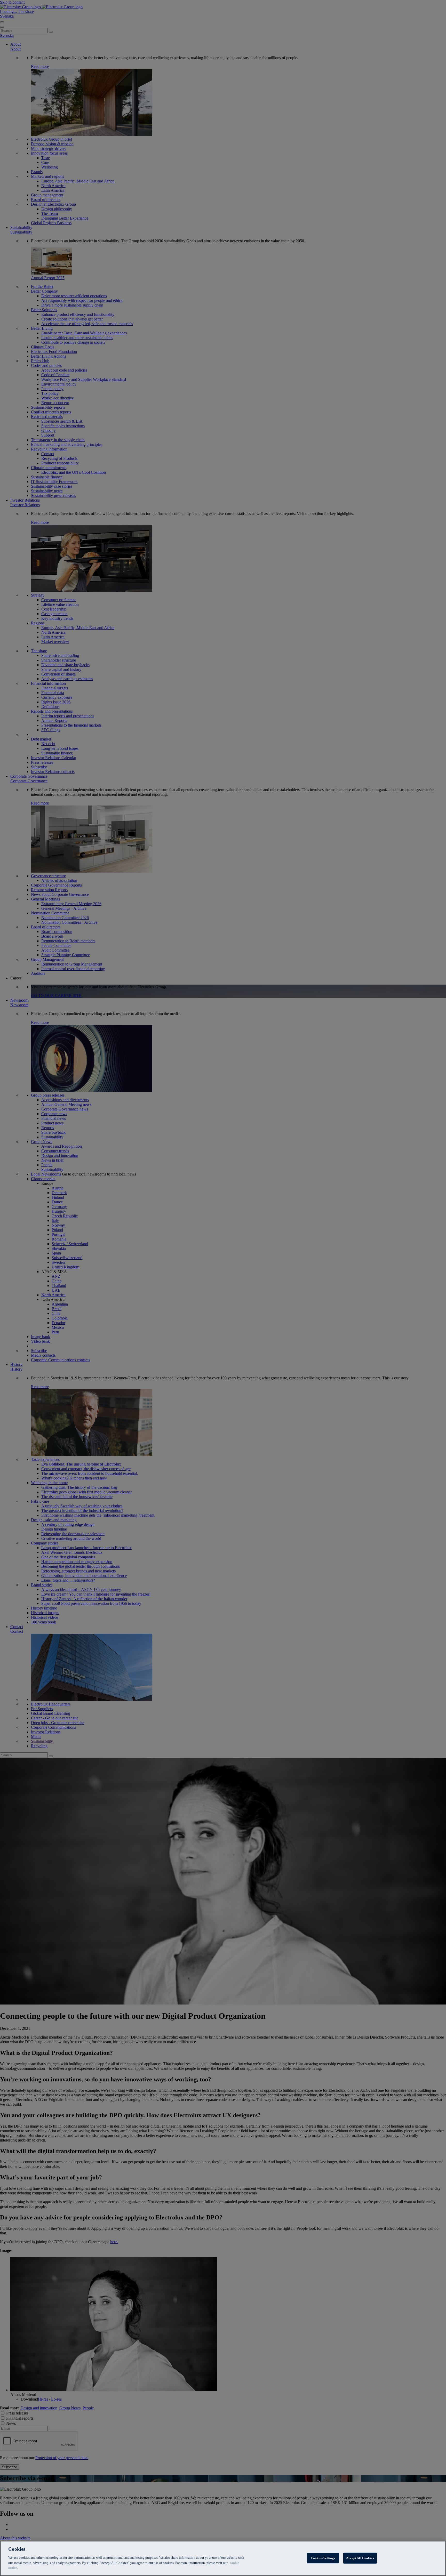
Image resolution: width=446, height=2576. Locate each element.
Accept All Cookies (360, 2558)
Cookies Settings (323, 2558)
